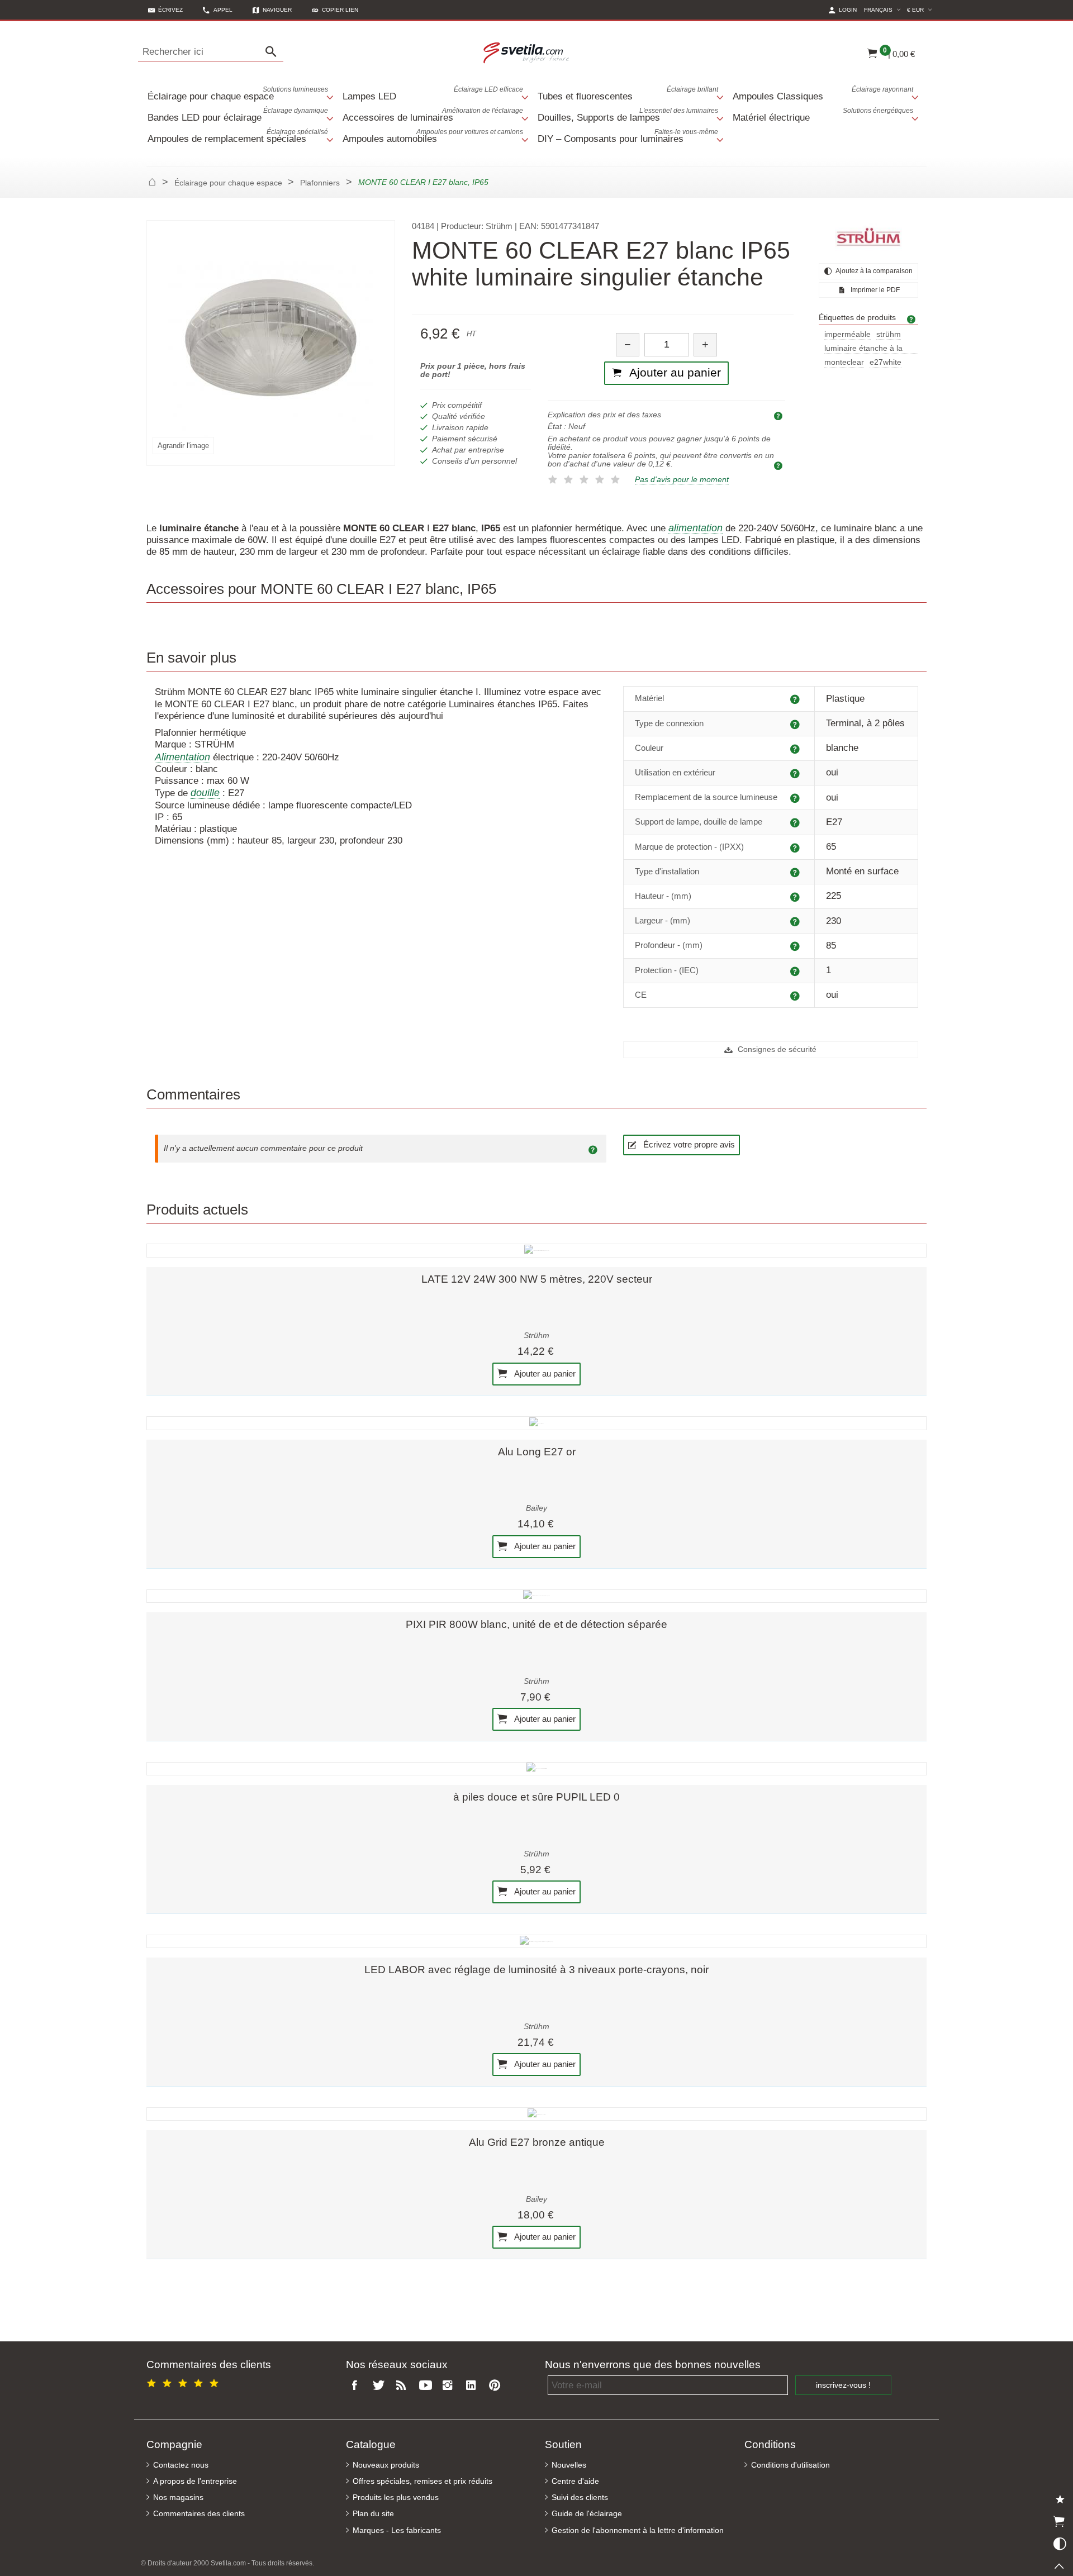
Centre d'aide (575, 2481)
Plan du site (373, 2514)
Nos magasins (178, 2498)
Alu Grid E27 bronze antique (537, 2142)
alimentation (695, 528)
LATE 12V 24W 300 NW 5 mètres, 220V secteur (537, 1279)
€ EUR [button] (921, 9)
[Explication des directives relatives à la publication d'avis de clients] (595, 1149)
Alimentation (182, 757)
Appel (223, 10)
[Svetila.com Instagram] (450, 2386)
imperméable (848, 334)
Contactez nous (181, 2465)
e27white (886, 362)
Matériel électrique (823, 115)
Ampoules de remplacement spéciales (238, 136)
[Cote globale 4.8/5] (184, 2381)
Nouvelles (569, 2465)
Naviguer (277, 10)
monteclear (844, 362)
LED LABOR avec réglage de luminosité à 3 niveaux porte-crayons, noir (536, 1970)
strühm (889, 334)
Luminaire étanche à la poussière (863, 349)
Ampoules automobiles (433, 136)
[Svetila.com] (528, 52)
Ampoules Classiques (823, 94)
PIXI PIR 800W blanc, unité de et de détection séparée (536, 1624)
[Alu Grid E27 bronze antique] (536, 2114)
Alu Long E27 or (537, 1452)
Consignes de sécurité (776, 1049)
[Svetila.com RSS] (404, 2386)
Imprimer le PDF (874, 290)
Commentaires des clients (199, 2514)
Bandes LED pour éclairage (238, 115)
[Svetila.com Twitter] (381, 2386)
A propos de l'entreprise (195, 2481)
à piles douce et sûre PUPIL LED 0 (536, 1797)
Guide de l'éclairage (587, 2514)
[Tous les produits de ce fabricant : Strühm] (868, 237)
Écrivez (170, 10)
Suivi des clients (580, 2498)
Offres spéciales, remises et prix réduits (422, 2481)
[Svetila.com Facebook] (358, 2386)
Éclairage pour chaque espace (238, 94)
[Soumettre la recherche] (274, 52)
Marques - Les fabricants (397, 2530)
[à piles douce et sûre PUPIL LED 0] (536, 1769)
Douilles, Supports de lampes (628, 115)
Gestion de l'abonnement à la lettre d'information (638, 2530)
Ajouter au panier (544, 1373)
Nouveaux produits (386, 2465)
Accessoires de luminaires (433, 115)
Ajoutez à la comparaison (873, 271)
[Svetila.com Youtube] (427, 2386)
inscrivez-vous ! (843, 2385)
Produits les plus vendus (396, 2498)
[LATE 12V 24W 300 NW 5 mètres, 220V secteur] (536, 1250)
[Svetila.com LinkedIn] (473, 2386)
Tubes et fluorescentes (628, 94)
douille (205, 793)
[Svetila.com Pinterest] (497, 2386)
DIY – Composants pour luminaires (628, 136)
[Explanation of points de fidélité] (780, 465)
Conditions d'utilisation (790, 2465)
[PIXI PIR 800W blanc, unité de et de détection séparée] (536, 1596)
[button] (335, 10)
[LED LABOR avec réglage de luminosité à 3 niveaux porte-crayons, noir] (536, 1941)
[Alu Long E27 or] (536, 1423)
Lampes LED (433, 94)
